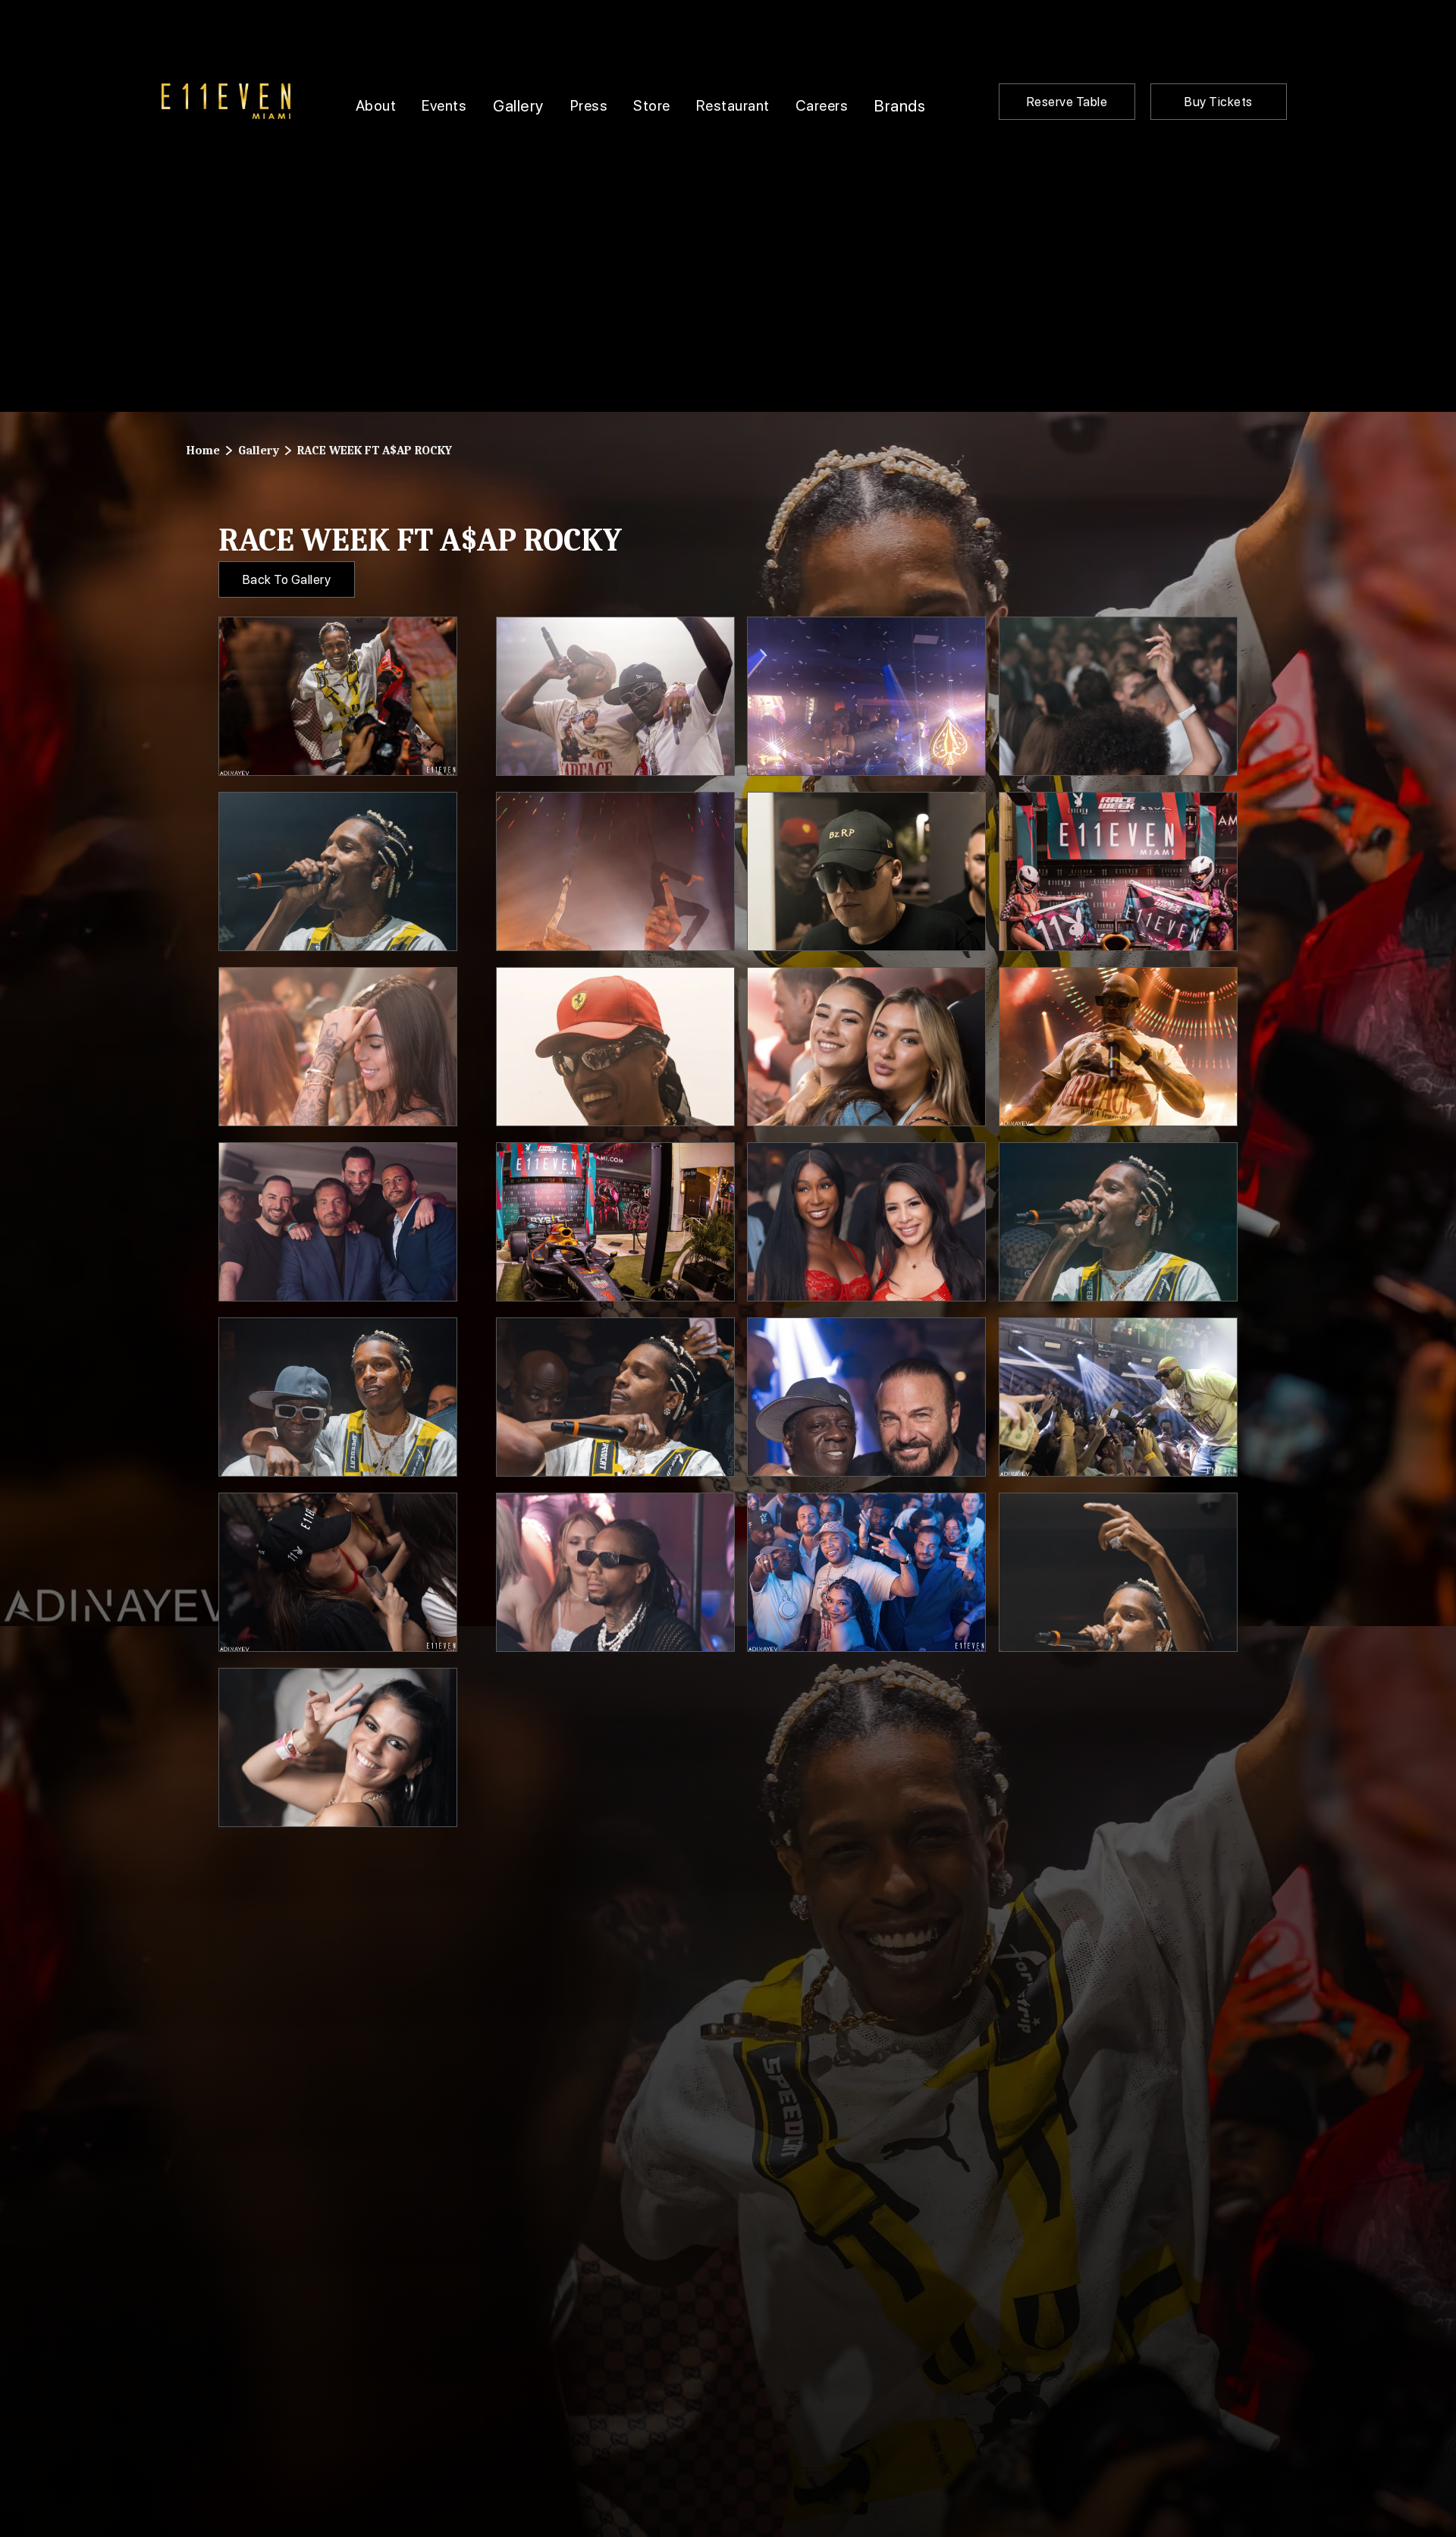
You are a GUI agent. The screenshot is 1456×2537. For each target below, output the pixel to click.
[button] (518, 102)
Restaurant (733, 105)
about (376, 105)
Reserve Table (1067, 102)
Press (589, 105)
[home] (226, 101)
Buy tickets (1219, 102)
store (652, 105)
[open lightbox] (338, 696)
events (444, 105)
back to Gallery (287, 579)
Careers (822, 105)
